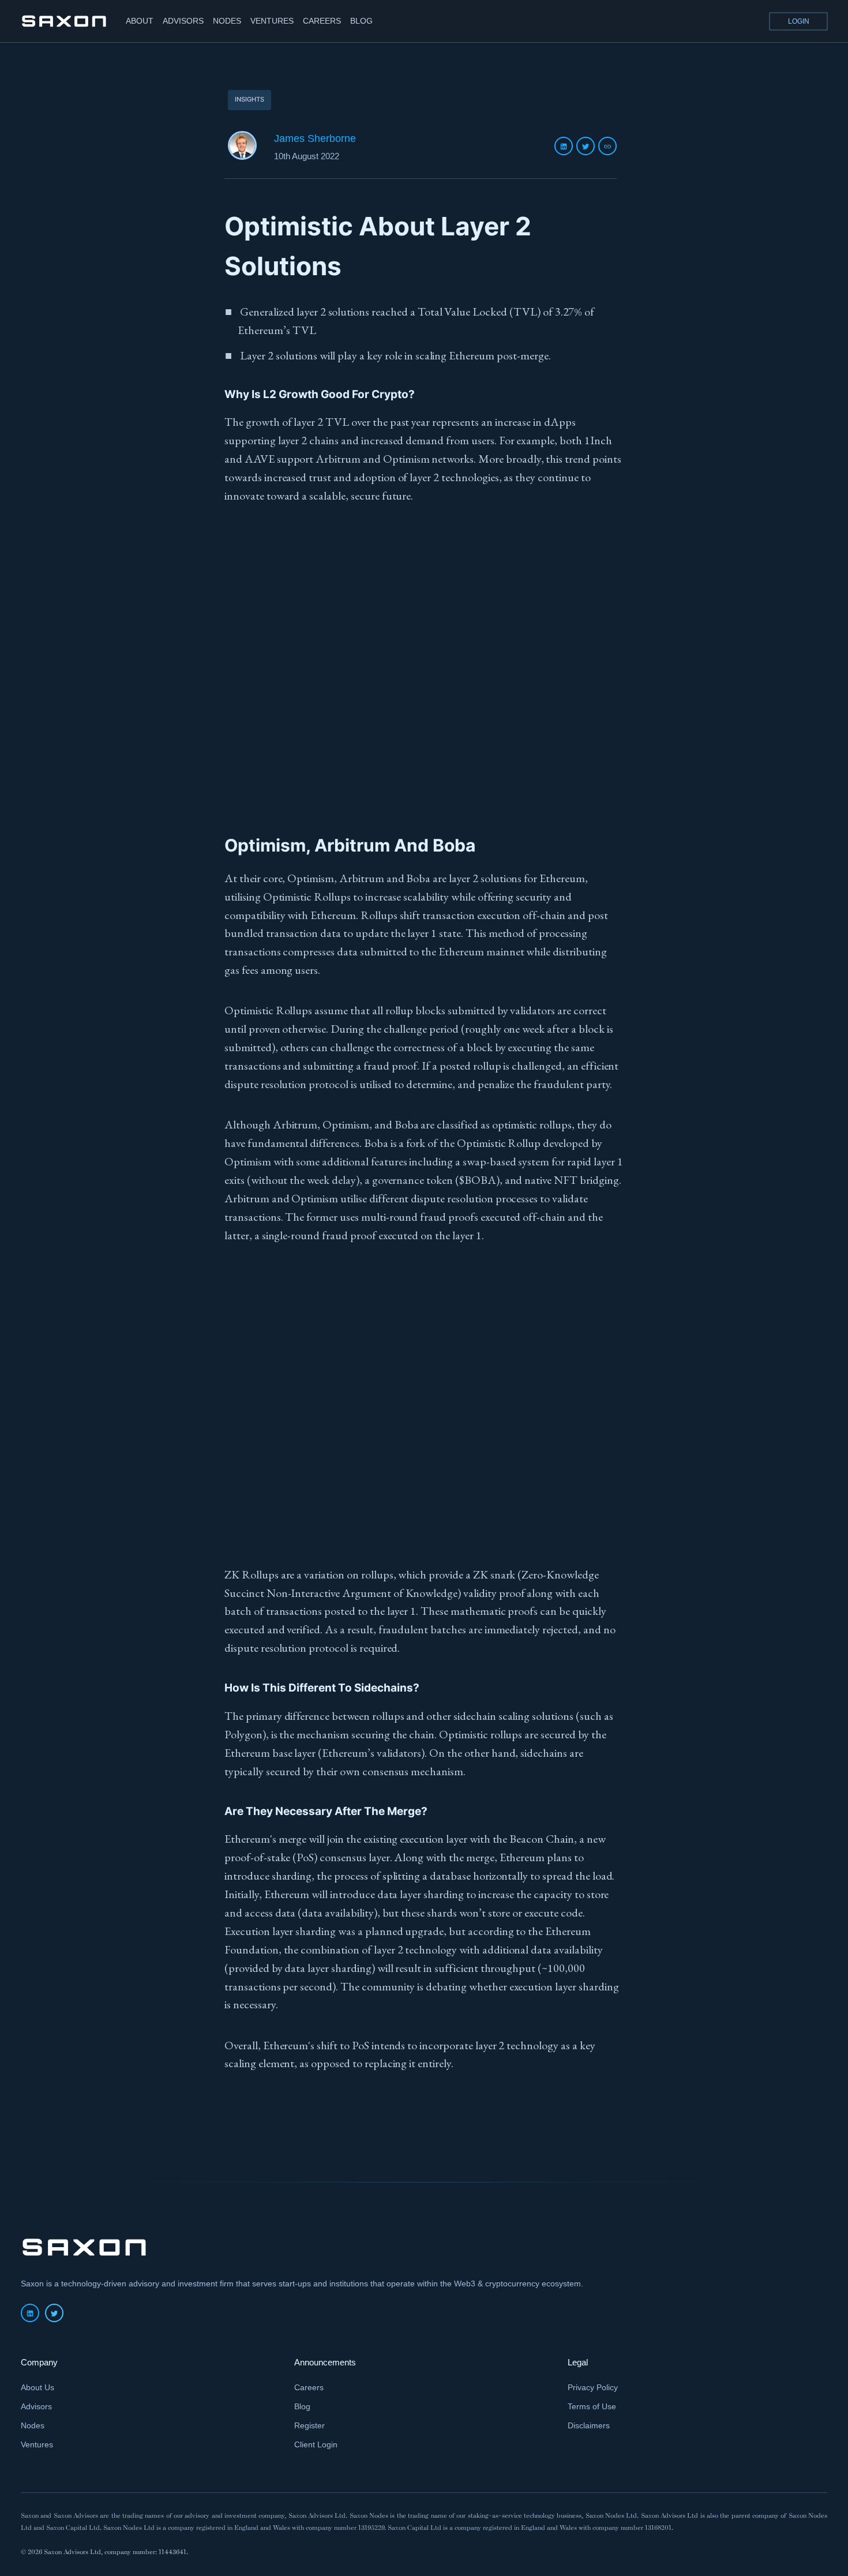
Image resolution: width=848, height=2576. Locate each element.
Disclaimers (589, 2425)
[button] (798, 21)
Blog (302, 2406)
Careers (309, 2387)
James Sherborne (315, 138)
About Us (37, 2387)
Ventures (37, 2444)
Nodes (33, 2425)
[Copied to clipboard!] (607, 146)
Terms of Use (592, 2406)
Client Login (316, 2444)
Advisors (36, 2406)
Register (309, 2425)
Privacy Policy (593, 2387)
